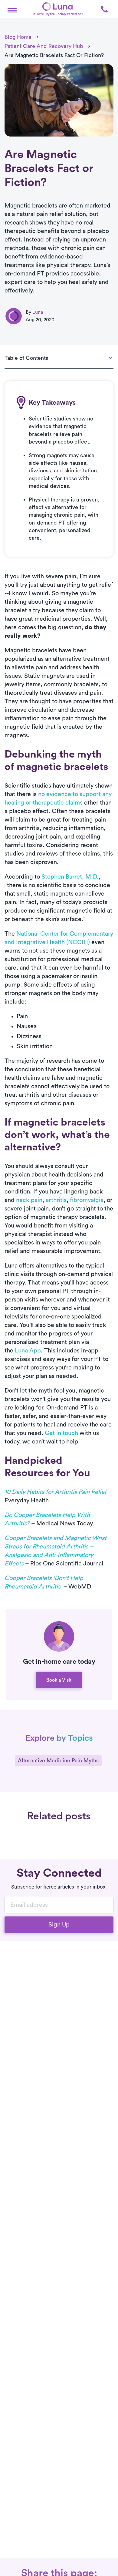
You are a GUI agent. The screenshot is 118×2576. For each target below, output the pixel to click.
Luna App (28, 1351)
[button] (12, 9)
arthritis (56, 1200)
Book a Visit (59, 1680)
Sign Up (59, 1925)
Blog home (18, 37)
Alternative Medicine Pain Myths (58, 1761)
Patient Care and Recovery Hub (44, 46)
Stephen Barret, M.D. (70, 877)
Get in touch (61, 1433)
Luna (38, 312)
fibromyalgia (87, 1200)
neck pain (29, 1200)
